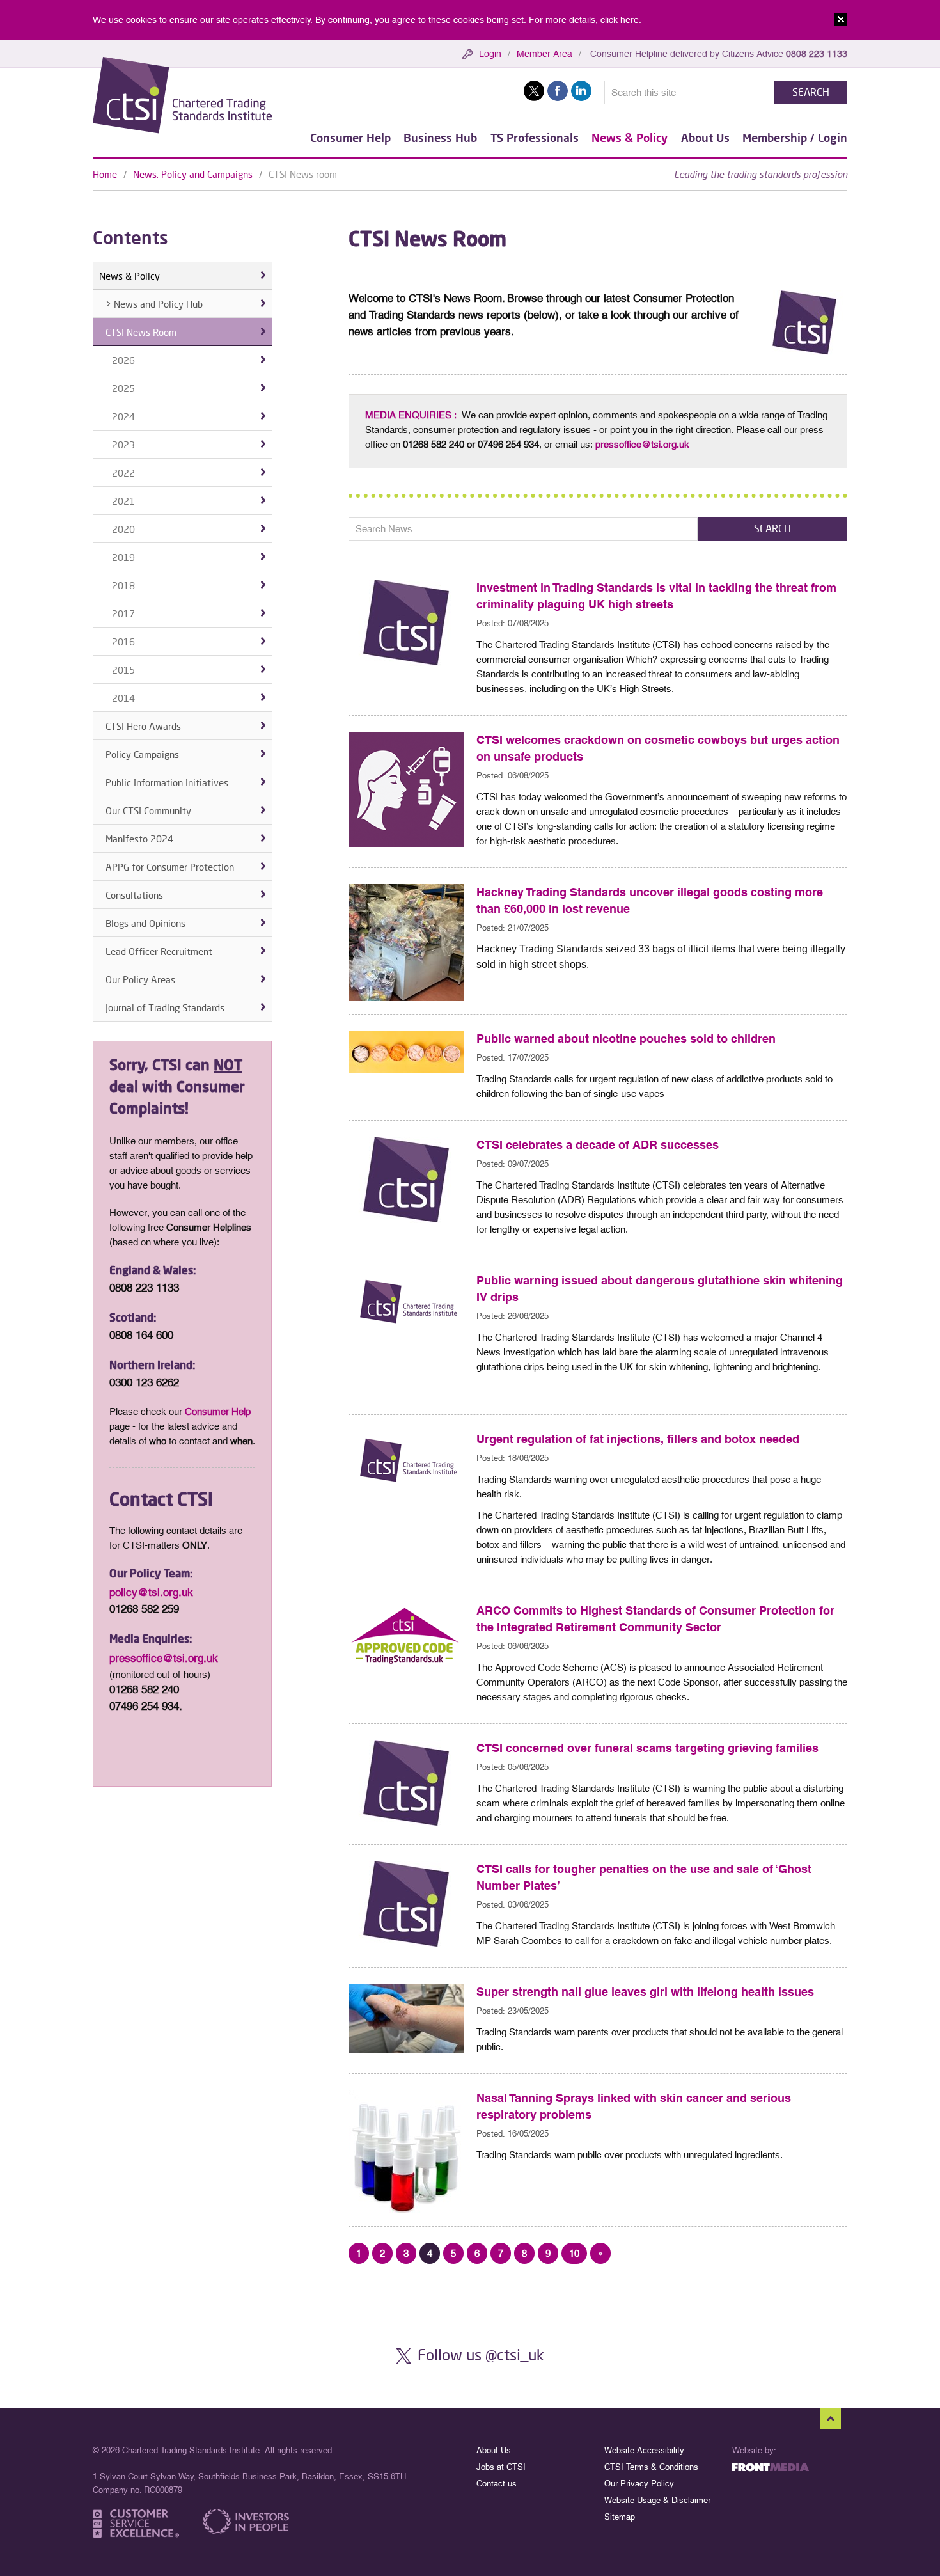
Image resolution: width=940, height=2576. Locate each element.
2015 (123, 670)
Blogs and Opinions (145, 923)
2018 (123, 585)
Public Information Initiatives (167, 782)
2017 (123, 613)
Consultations (134, 895)
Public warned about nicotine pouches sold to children (626, 1039)
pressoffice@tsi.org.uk (642, 444)
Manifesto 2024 (139, 839)
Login (490, 54)
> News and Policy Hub (154, 304)
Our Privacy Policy (639, 2484)
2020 (123, 529)
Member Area (544, 54)
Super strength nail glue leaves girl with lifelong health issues (645, 1992)
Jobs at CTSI (501, 2467)
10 (574, 2253)
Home (105, 174)
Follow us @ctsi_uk (481, 2354)
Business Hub (440, 138)
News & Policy (630, 138)
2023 (123, 445)
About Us (705, 138)
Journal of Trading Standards (165, 1007)
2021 (123, 501)
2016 (123, 642)
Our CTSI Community (148, 810)
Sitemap (620, 2517)
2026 (123, 360)
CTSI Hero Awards (143, 726)
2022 (123, 473)
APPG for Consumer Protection (170, 867)
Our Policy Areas (140, 979)
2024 (123, 416)
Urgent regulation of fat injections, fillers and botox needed (638, 1439)
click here (620, 20)
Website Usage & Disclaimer (657, 2500)
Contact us (497, 2484)
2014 (123, 698)
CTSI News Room (141, 332)
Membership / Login (795, 138)
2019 (123, 557)
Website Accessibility (644, 2450)
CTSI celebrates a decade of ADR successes (598, 1145)
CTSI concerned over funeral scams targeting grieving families (647, 1748)
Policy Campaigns (142, 754)
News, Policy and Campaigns (193, 174)
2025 (123, 388)
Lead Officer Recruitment (159, 951)
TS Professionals (535, 138)
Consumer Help (350, 138)
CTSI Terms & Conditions (651, 2467)
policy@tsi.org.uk (151, 1592)
